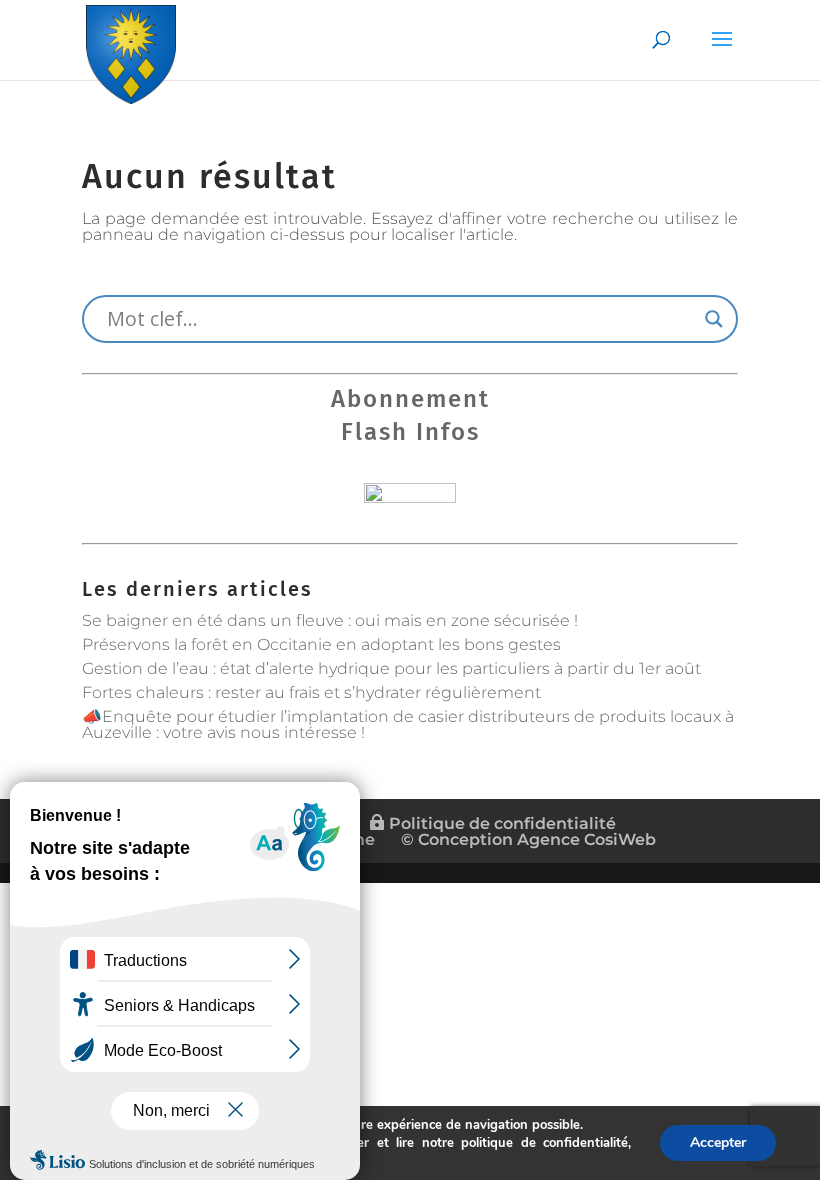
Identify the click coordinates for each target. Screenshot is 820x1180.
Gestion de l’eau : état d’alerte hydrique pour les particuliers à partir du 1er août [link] (391, 668)
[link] (131, 50)
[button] (722, 52)
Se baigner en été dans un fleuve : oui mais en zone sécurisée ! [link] (330, 620)
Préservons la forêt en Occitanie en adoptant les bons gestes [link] (321, 644)
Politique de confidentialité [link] (500, 823)
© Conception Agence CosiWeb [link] (528, 839)
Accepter (718, 1142)
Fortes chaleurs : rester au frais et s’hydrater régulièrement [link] (311, 692)
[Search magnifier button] (714, 319)
